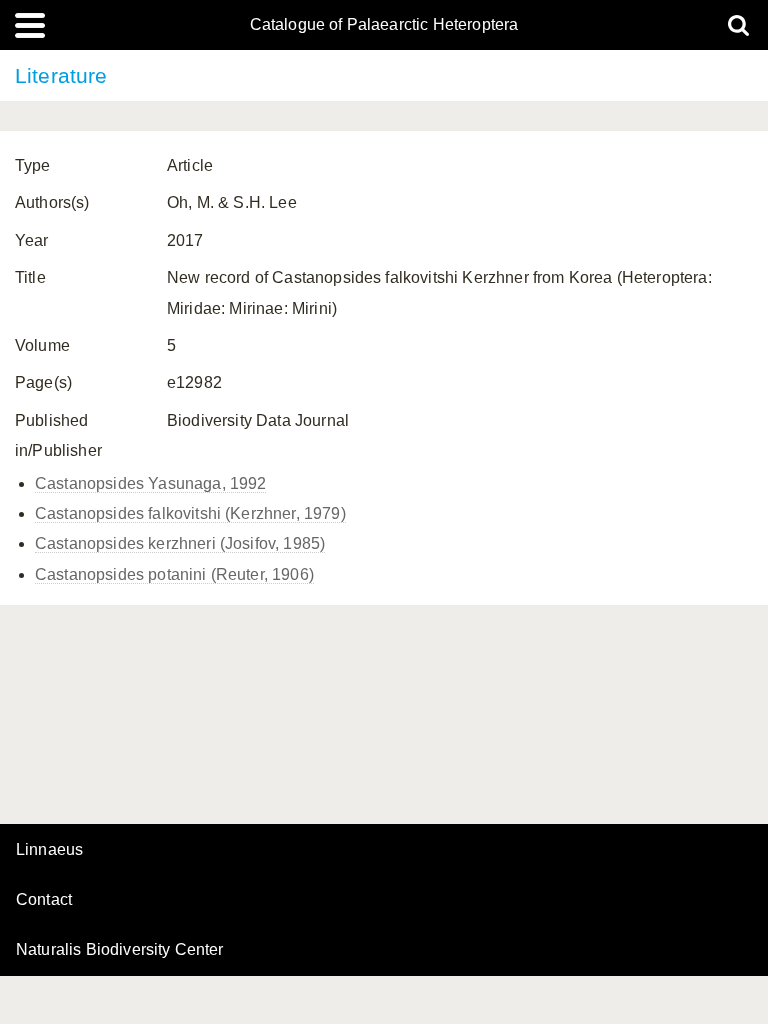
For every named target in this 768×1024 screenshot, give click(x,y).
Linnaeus (49, 850)
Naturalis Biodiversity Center (120, 950)
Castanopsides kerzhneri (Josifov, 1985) (180, 543)
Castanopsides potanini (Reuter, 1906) (174, 574)
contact (44, 899)
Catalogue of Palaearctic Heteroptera (384, 25)
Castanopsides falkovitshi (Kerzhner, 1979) (190, 513)
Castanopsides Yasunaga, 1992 (150, 483)
